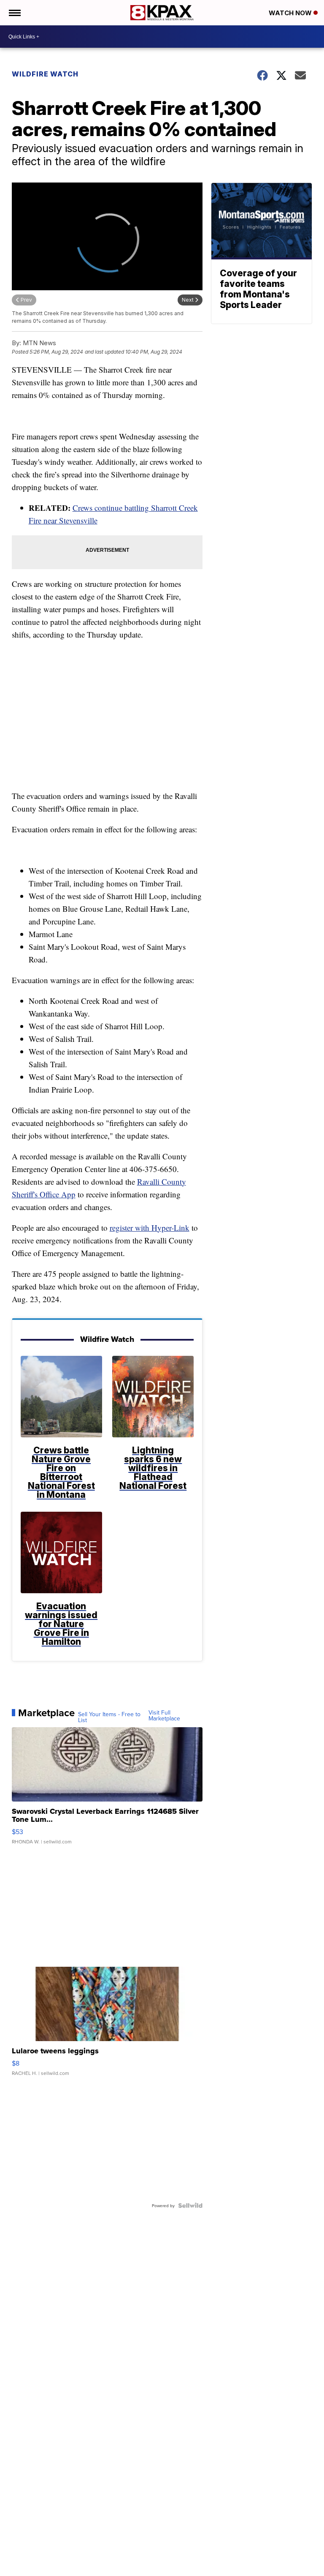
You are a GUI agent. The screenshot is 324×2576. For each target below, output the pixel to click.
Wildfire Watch (45, 74)
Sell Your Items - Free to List (109, 1717)
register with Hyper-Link (150, 1228)
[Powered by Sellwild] (190, 2205)
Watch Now (291, 13)
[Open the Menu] (14, 13)
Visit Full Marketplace (164, 1715)
